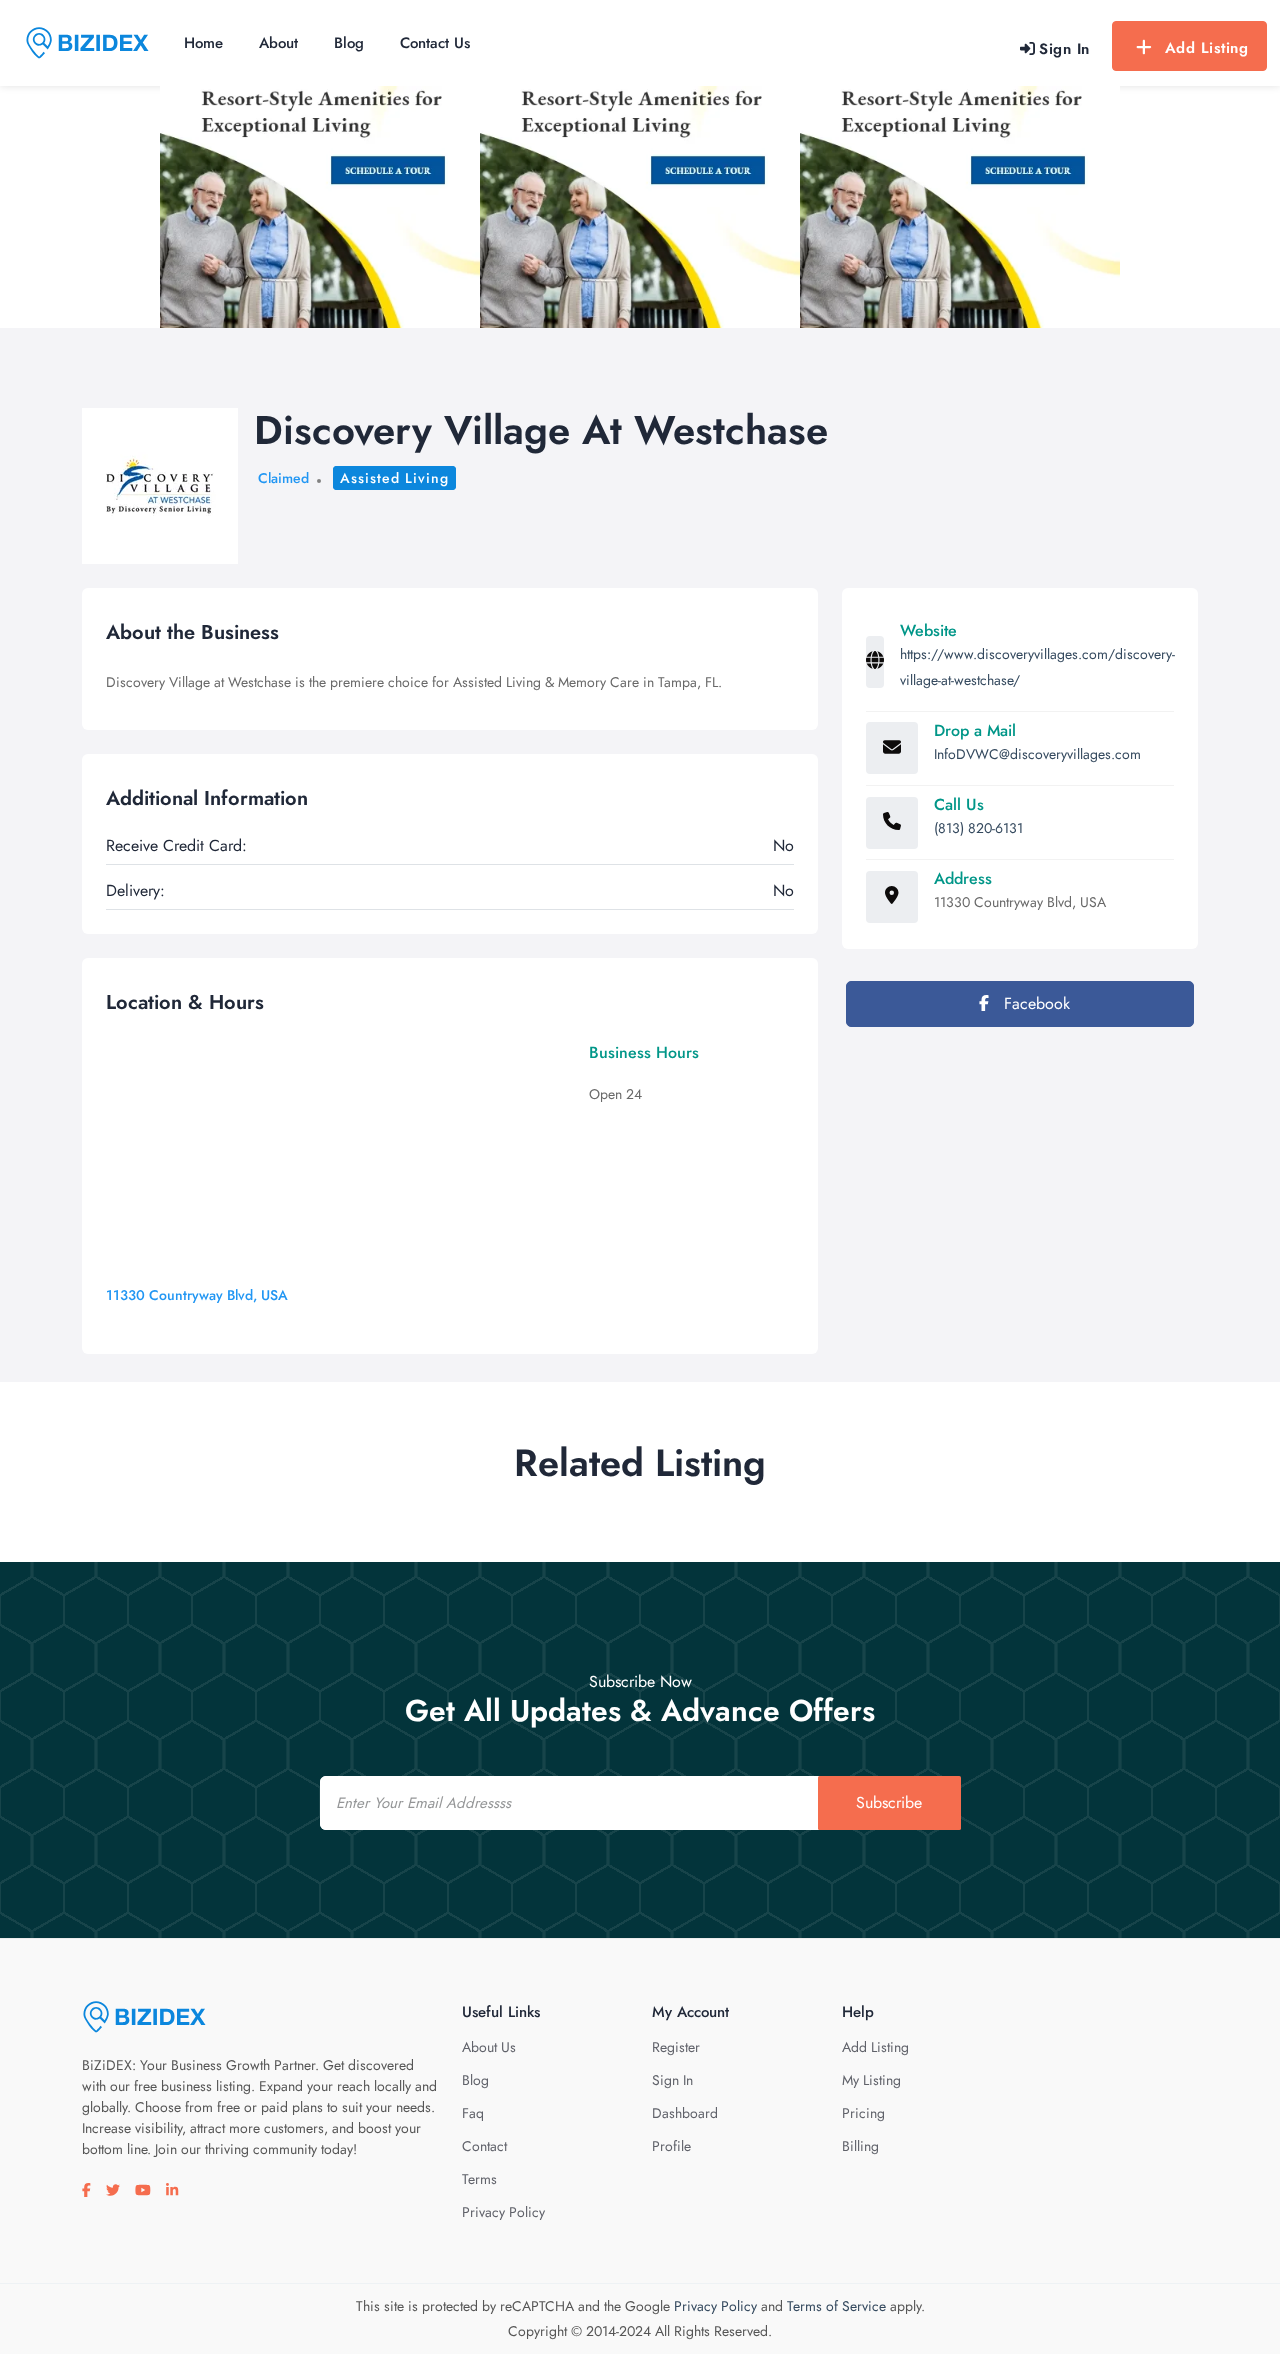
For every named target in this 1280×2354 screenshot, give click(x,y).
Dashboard (685, 2113)
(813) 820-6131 (978, 828)
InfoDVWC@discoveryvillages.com (1037, 754)
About (278, 43)
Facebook (1034, 1003)
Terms (479, 2179)
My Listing (871, 2080)
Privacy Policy (503, 2212)
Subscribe (889, 1802)
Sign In (672, 2080)
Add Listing (1207, 48)
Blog (349, 43)
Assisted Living (394, 478)
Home (203, 43)
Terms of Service (836, 2306)
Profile (671, 2146)
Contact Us (435, 43)
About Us (489, 2047)
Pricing (863, 2113)
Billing (860, 2146)
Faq (473, 2113)
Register (676, 2047)
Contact (484, 2146)
